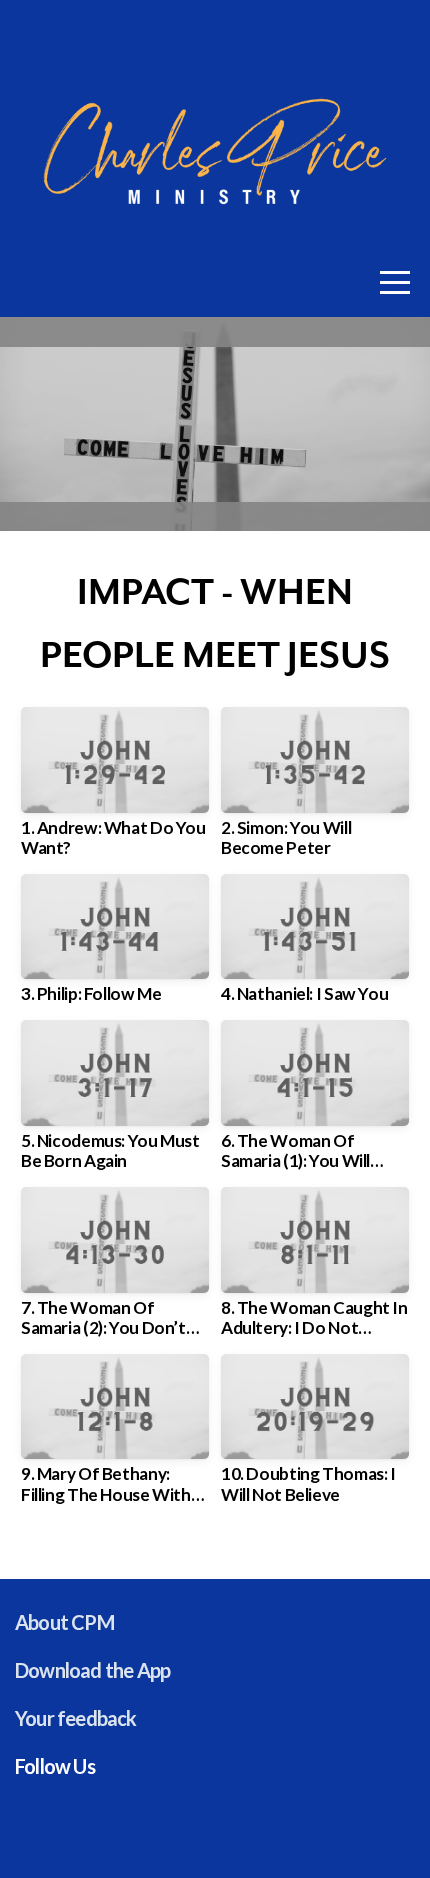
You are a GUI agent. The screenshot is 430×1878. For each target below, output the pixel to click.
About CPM (64, 1622)
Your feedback (76, 1718)
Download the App (92, 1670)
